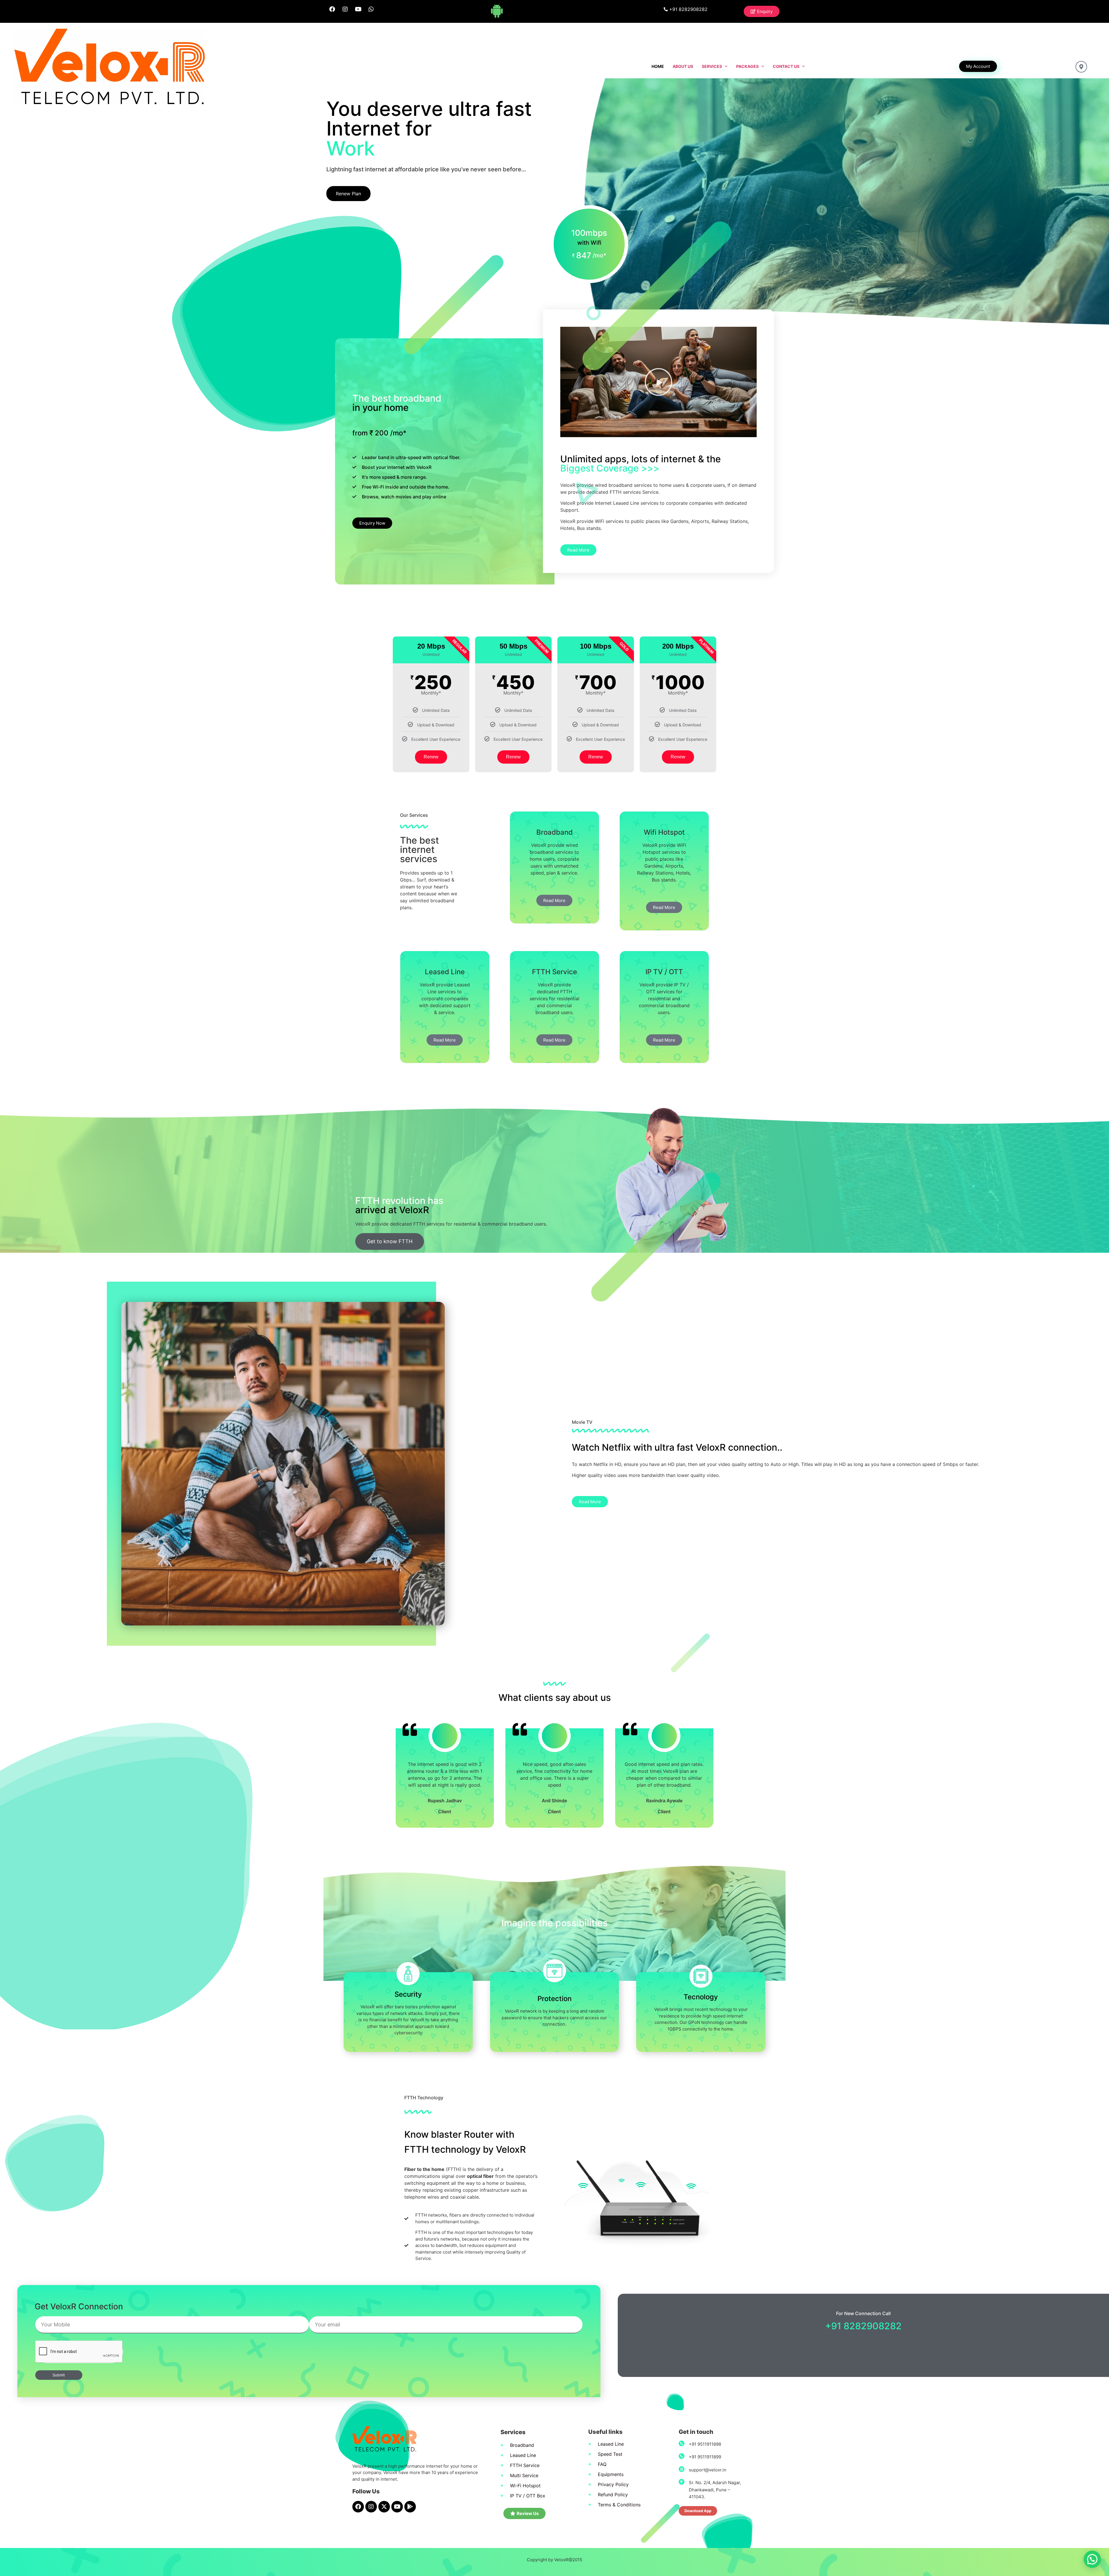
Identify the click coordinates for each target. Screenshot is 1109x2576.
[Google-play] (410, 2507)
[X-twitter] (384, 2507)
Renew (431, 757)
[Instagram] (345, 9)
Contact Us (786, 66)
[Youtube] (358, 9)
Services (712, 66)
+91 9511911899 (705, 2457)
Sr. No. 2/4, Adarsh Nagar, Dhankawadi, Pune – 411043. (715, 2490)
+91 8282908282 (863, 2326)
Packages (747, 66)
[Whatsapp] (371, 9)
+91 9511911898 (705, 2444)
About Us (683, 66)
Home (658, 66)
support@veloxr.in (708, 2470)
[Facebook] (332, 9)
